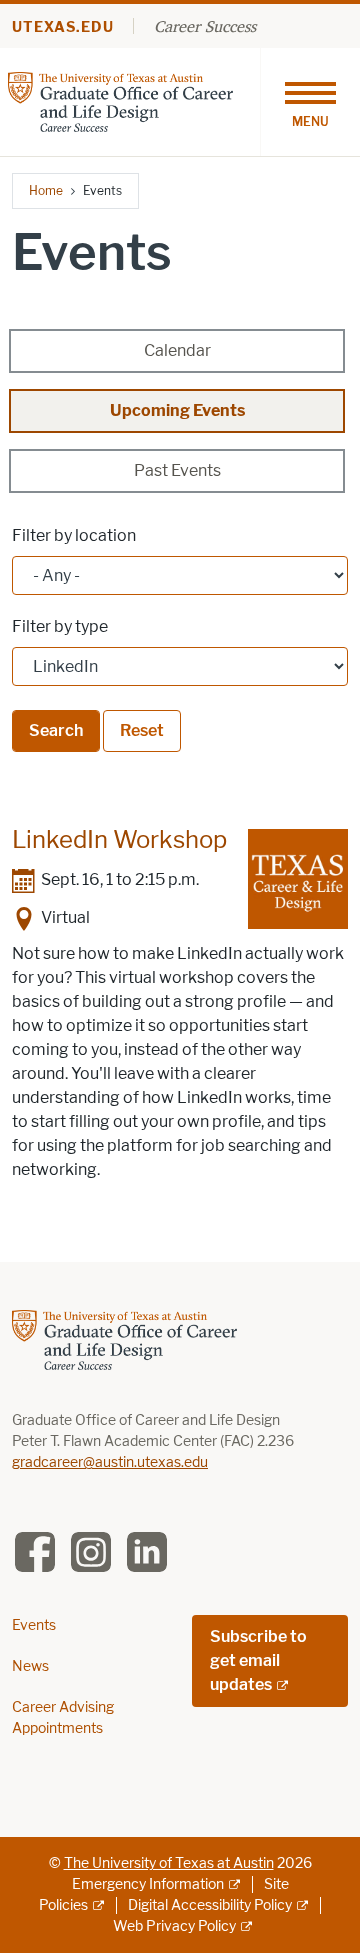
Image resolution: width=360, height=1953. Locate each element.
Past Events (177, 470)
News (30, 1666)
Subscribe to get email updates (258, 1660)
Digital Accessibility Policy (210, 1905)
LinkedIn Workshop (119, 839)
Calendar (177, 350)
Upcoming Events (177, 410)
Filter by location (74, 535)
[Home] (120, 100)
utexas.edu (63, 27)
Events (34, 1625)
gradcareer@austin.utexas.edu (110, 1462)
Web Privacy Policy (174, 1926)
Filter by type (60, 626)
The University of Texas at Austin (169, 1863)
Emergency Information (148, 1884)
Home (46, 190)
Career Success (205, 26)
